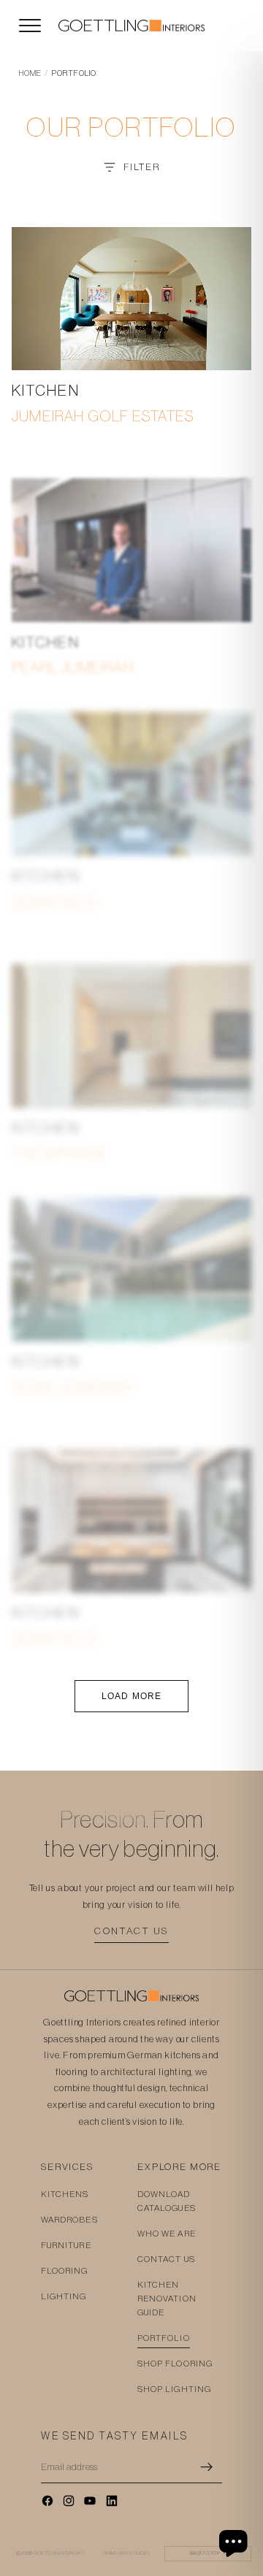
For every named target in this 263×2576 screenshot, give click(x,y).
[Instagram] (69, 2501)
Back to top (208, 2553)
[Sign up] (207, 2467)
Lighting (64, 2296)
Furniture (66, 2245)
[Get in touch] (235, 2543)
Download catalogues (167, 2201)
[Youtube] (90, 2501)
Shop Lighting (174, 2389)
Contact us (131, 1931)
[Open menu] (30, 26)
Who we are (167, 2234)
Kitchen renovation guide (167, 2299)
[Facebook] (47, 2501)
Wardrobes (69, 2220)
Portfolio (164, 2338)
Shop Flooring (175, 2364)
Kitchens (65, 2194)
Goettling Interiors (59, 2553)
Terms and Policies (127, 2553)
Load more (132, 1696)
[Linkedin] (112, 2501)
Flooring (65, 2271)
